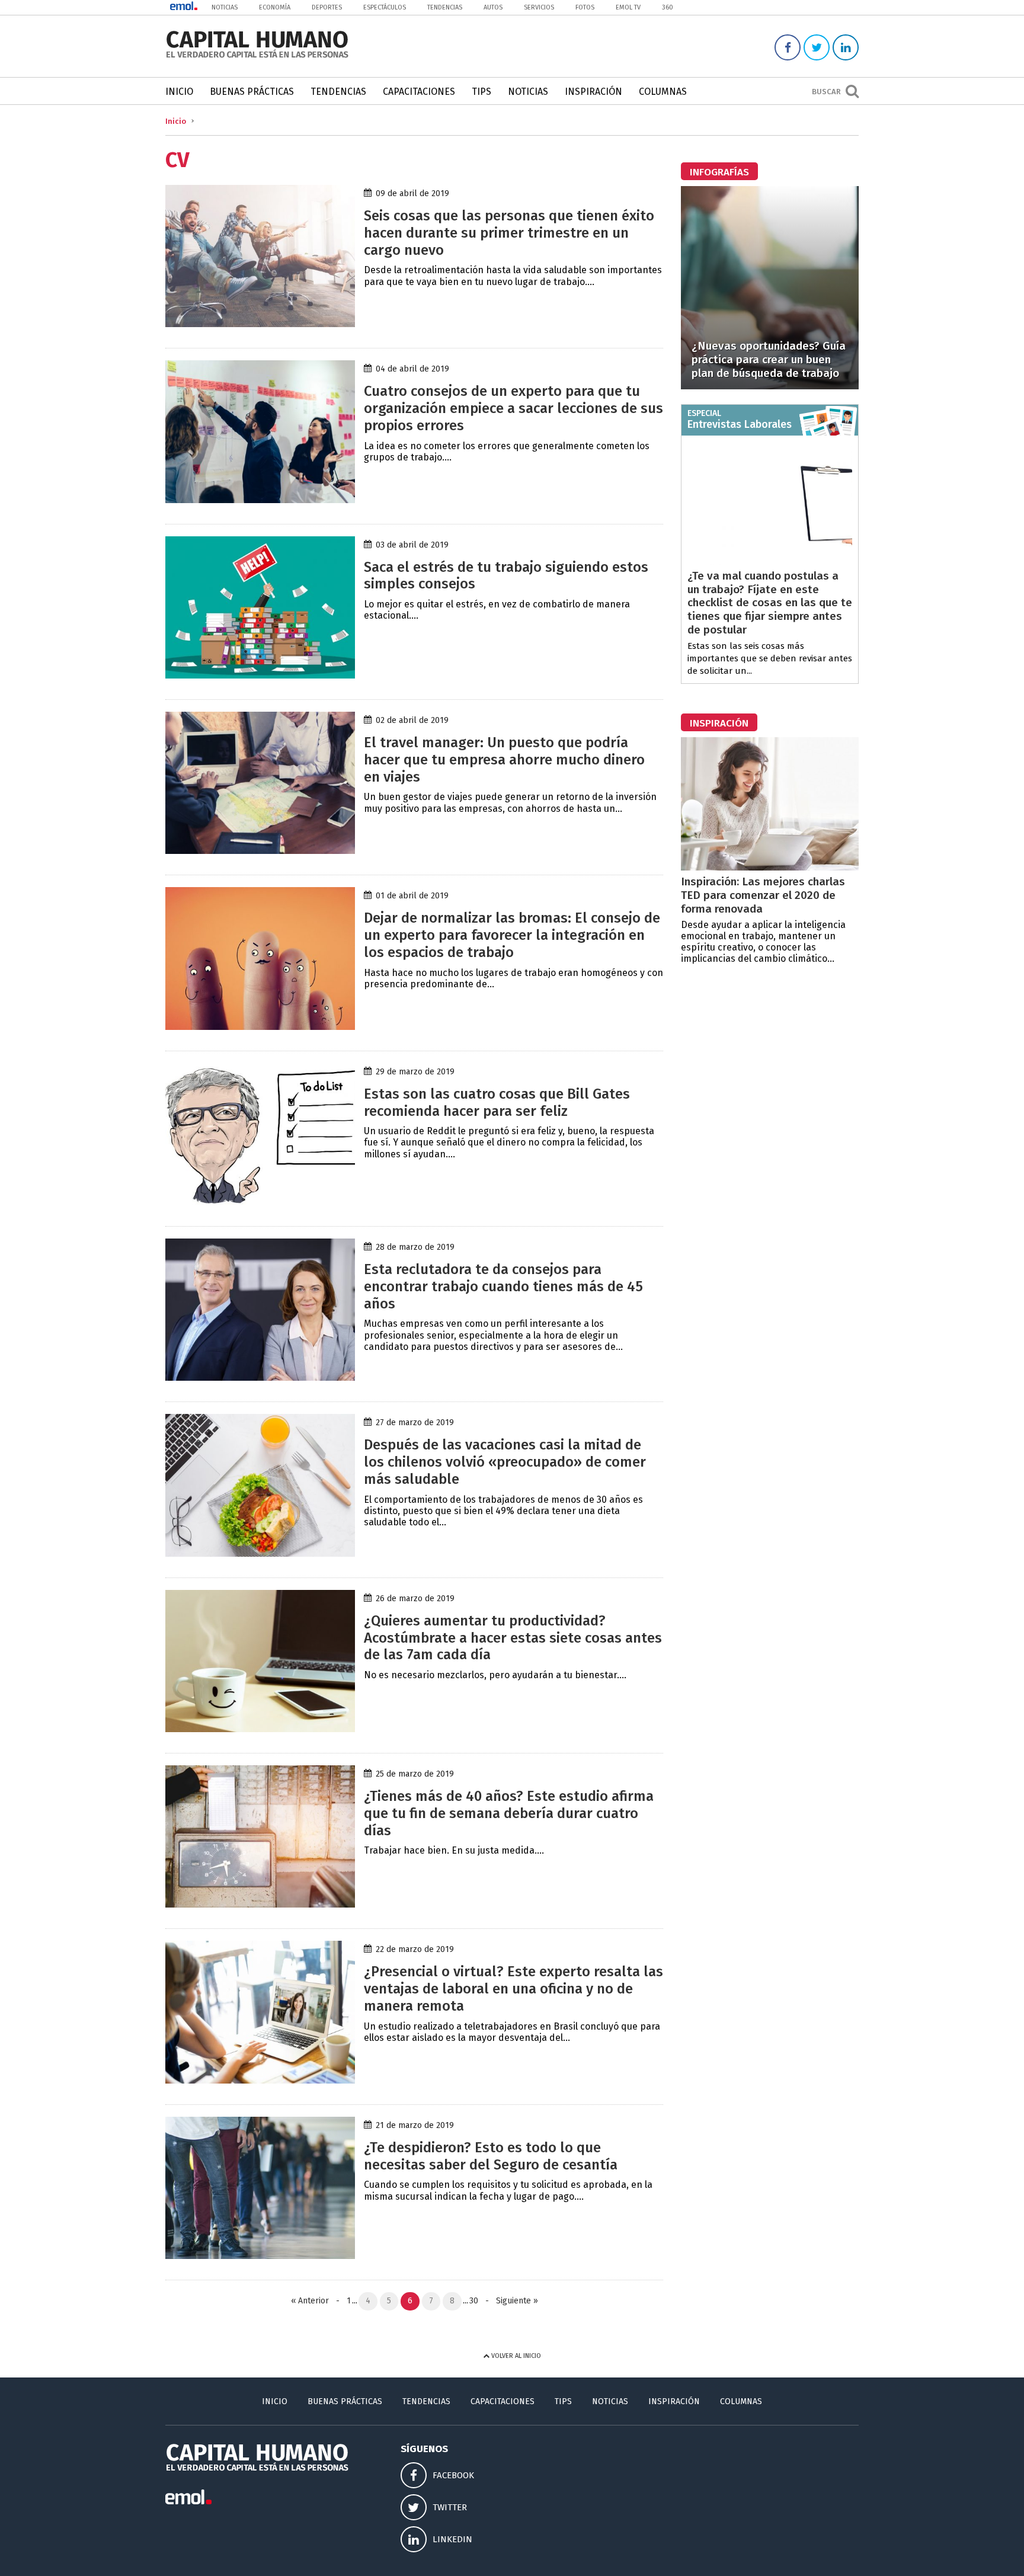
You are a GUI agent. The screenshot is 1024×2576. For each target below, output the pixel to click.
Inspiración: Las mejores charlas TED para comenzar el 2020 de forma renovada (763, 895)
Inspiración (593, 92)
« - (318, 2301)
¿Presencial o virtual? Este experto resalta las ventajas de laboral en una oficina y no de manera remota (513, 1989)
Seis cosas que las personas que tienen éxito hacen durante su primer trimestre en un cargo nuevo (509, 233)
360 (668, 7)
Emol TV (628, 7)
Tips (481, 92)
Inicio (179, 92)
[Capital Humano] (257, 57)
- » (509, 2301)
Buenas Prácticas (252, 92)
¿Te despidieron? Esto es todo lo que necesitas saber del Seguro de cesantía (491, 2156)
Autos (493, 7)
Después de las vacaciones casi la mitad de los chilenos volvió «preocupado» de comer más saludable (505, 1462)
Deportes (327, 7)
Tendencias (445, 7)
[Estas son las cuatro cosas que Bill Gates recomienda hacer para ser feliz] (260, 1202)
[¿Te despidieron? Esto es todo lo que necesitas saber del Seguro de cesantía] (260, 2256)
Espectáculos (385, 7)
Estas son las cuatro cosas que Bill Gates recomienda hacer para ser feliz (497, 1103)
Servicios (539, 7)
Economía (275, 7)
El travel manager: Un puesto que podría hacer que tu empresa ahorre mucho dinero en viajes (504, 760)
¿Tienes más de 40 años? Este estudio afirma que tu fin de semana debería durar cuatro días (509, 1813)
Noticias (225, 7)
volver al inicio (515, 2356)
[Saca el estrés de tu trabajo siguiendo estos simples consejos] (260, 675)
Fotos (585, 7)
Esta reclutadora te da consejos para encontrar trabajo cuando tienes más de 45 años (503, 1287)
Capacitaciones (419, 92)
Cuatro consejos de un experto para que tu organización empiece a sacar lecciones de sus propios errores (513, 408)
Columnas (663, 92)
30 (474, 2301)
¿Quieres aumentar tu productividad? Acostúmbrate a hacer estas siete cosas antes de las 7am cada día (513, 1638)
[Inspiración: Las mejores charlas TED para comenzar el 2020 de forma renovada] (770, 867)
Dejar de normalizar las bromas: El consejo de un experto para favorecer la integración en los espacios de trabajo (512, 935)
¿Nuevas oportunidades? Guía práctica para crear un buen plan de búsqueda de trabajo (769, 359)
